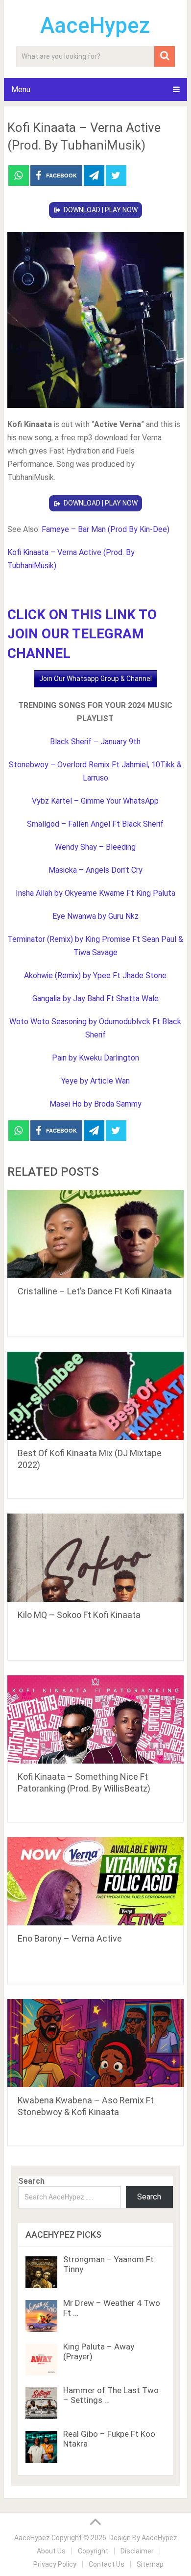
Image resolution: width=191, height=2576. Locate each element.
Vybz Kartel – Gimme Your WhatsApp (95, 801)
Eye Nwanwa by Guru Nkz (95, 916)
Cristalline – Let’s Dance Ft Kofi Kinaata (95, 1291)
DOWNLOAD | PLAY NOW (101, 210)
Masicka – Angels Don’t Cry (95, 870)
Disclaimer (137, 2551)
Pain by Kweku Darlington (95, 1058)
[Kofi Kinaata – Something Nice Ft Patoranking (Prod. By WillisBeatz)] (95, 1719)
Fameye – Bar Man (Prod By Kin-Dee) (106, 529)
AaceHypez (95, 25)
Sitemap (150, 2564)
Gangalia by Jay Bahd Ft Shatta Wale (95, 998)
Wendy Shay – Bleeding (95, 847)
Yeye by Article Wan (95, 1081)
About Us (51, 2551)
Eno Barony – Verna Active (70, 1938)
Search (31, 2181)
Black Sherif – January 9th (95, 742)
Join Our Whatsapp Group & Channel (95, 679)
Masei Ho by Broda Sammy (95, 1104)
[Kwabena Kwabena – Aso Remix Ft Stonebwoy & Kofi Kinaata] (95, 2043)
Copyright (93, 2551)
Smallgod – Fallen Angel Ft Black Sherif (95, 824)
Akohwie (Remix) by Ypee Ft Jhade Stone (95, 975)
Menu (21, 89)
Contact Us (107, 2564)
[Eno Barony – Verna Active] (95, 1881)
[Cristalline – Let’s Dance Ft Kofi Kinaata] (95, 1234)
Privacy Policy (55, 2564)
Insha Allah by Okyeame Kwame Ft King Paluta (95, 893)
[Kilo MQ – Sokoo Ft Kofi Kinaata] (95, 1558)
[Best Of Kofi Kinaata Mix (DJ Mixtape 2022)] (95, 1396)
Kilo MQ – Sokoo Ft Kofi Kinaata (79, 1615)
